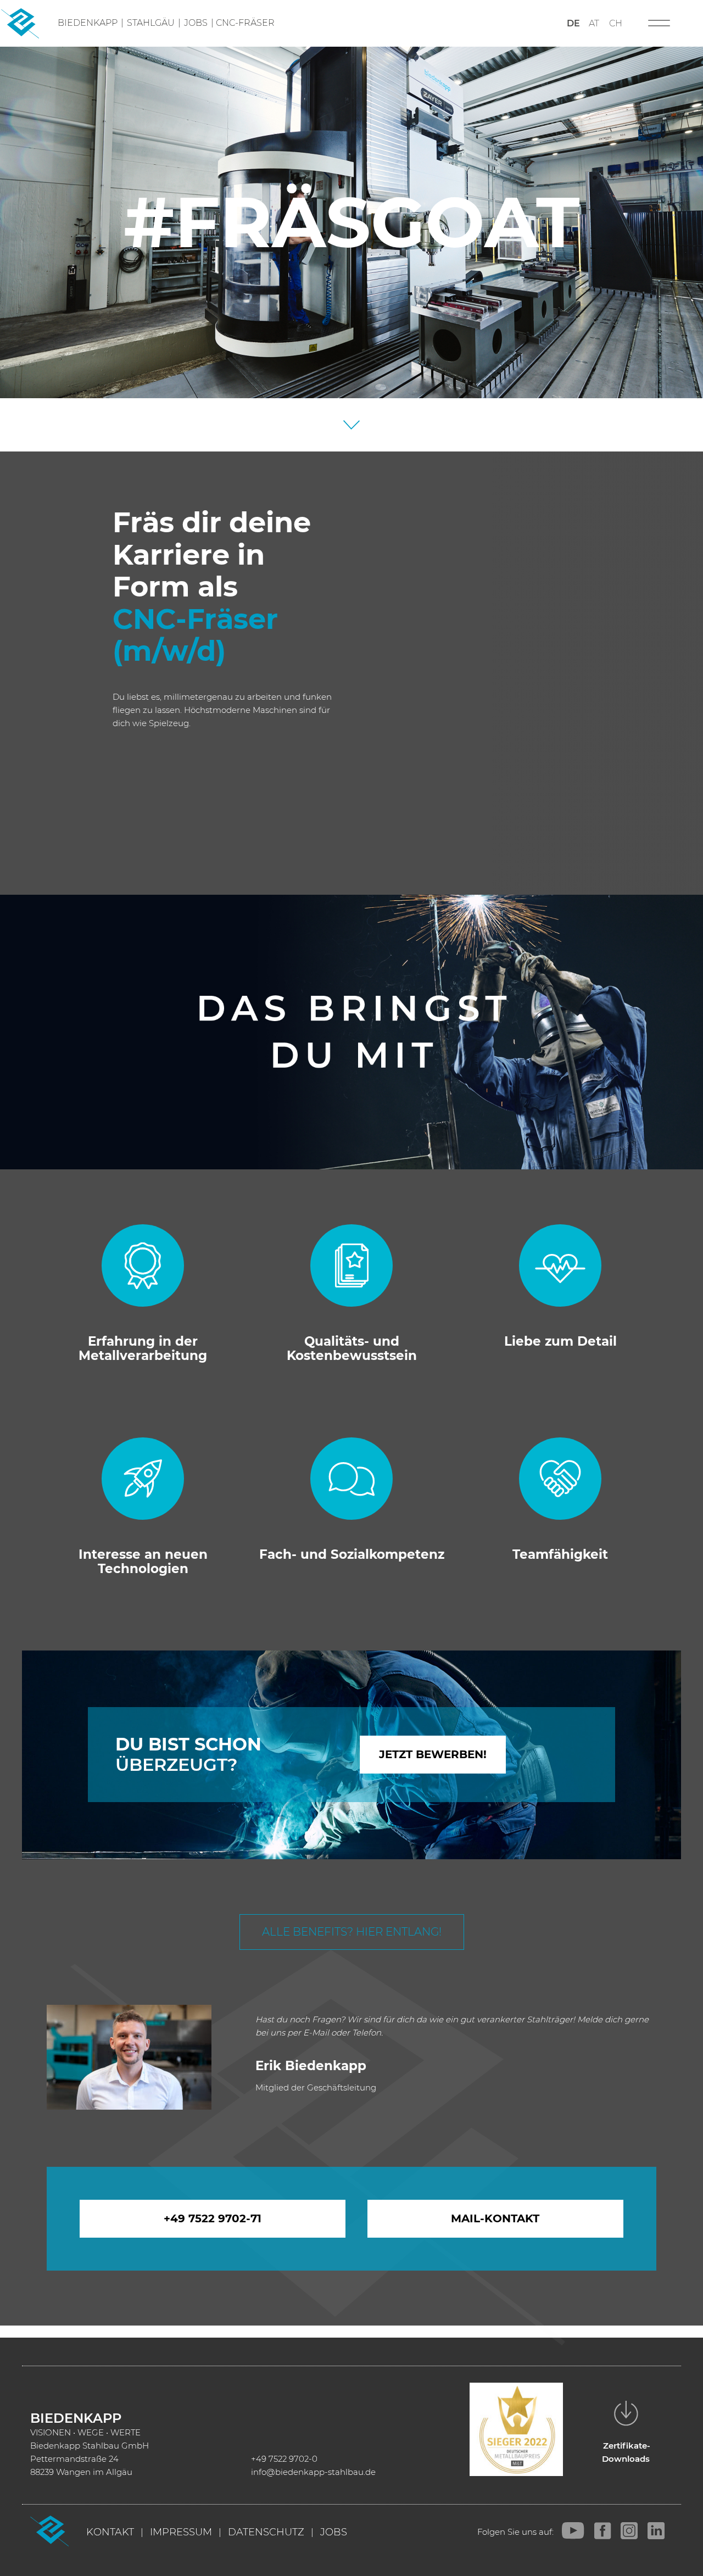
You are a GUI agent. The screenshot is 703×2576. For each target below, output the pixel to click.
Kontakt (110, 2532)
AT (594, 23)
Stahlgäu (151, 23)
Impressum (181, 2532)
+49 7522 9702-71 (213, 2218)
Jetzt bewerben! (433, 1754)
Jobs (196, 23)
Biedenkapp (88, 23)
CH (616, 23)
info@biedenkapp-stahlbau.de (313, 2472)
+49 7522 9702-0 (284, 2459)
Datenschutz (266, 2532)
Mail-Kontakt (495, 2218)
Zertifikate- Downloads (626, 2452)
